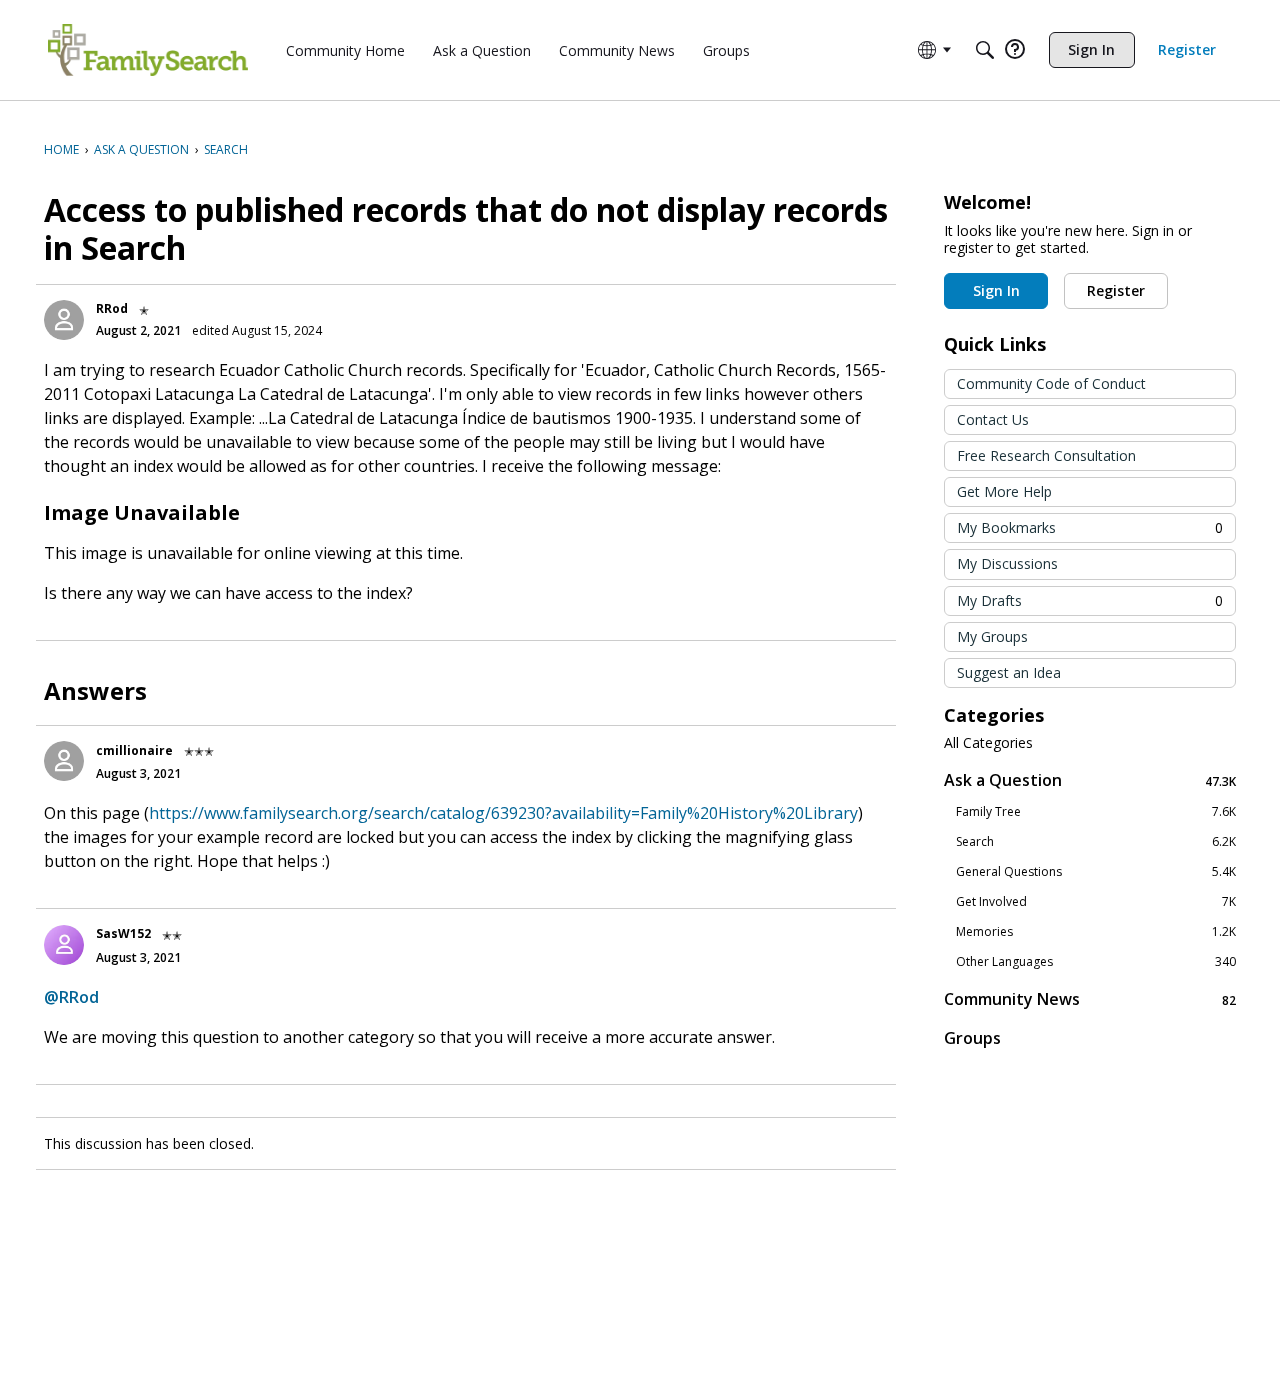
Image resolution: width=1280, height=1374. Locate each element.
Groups (972, 1038)
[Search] (985, 50)
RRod (112, 308)
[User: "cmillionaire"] (64, 761)
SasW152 (123, 933)
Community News (1090, 999)
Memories (1096, 932)
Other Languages (1096, 962)
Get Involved (1096, 902)
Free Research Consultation (1046, 455)
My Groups (992, 636)
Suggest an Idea (1009, 672)
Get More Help (1004, 491)
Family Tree (1096, 812)
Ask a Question (1090, 780)
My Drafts (1090, 600)
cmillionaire (134, 750)
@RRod (71, 997)
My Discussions (1007, 563)
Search (1096, 842)
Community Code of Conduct (1051, 383)
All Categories (988, 743)
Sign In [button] (996, 290)
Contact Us (993, 419)
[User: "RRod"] (64, 320)
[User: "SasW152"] (64, 945)
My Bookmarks (1090, 527)
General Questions (1096, 872)
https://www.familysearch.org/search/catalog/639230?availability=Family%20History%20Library (503, 813)
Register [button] (1116, 290)
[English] (148, 50)
